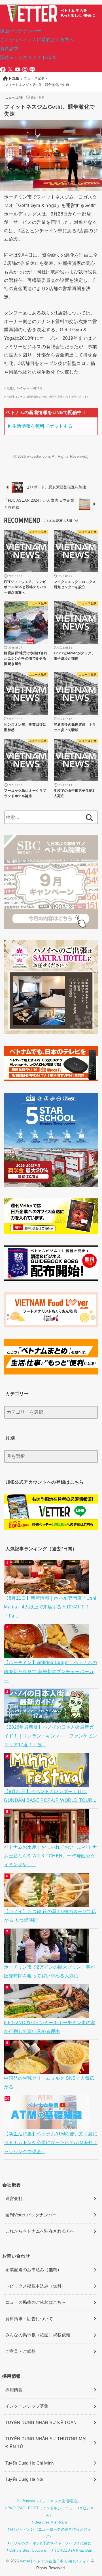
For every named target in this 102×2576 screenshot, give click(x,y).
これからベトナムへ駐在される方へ (40, 2231)
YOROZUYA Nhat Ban (73, 2550)
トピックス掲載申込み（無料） (36, 2286)
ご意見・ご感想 (21, 2351)
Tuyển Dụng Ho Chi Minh (30, 2463)
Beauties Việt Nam (51, 2522)
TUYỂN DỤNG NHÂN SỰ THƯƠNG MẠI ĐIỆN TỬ (46, 2443)
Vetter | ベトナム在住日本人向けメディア (55, 2561)
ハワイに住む (80, 2543)
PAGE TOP (93, 2494)
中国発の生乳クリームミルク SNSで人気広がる (49, 2082)
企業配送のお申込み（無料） (34, 2270)
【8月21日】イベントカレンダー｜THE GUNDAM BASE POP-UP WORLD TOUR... (50, 1796)
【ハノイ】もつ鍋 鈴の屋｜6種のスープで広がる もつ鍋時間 (50, 1916)
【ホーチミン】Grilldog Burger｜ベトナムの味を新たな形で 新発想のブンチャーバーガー (50, 1671)
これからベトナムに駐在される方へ (37, 39)
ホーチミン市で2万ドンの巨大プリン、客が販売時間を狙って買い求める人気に (49, 1971)
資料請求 (9, 48)
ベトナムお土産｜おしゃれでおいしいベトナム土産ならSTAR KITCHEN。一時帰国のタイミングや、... (50, 1856)
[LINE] (32, 69)
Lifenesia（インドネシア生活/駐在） (51, 2501)
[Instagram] (25, 69)
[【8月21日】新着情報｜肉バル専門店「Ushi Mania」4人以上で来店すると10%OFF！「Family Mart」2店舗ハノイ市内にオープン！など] (47, 1589)
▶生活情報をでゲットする (40, 426)
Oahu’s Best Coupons (28, 2550)
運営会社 (14, 2199)
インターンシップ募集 (27, 2406)
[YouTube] (18, 69)
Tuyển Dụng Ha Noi (24, 2479)
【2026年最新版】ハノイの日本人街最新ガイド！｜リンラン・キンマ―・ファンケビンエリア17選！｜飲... (50, 1736)
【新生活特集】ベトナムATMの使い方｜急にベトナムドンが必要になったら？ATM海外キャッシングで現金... (51, 2143)
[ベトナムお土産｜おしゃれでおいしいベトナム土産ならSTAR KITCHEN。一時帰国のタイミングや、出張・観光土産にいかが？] (47, 1838)
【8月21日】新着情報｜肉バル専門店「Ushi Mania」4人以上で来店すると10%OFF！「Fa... (50, 1607)
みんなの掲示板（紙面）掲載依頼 (38, 2335)
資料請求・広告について (29, 2319)
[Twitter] (10, 69)
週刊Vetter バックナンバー (31, 2215)
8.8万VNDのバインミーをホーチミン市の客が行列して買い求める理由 (50, 2027)
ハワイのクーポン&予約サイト (36, 2543)
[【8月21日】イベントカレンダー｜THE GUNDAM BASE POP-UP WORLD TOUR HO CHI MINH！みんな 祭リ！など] (47, 1783)
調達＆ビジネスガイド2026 (28, 57)
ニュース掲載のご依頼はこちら (36, 2302)
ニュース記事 (14, 98)
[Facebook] (3, 69)
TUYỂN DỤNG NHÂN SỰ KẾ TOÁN (41, 2423)
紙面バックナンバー (21, 31)
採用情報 (14, 2390)
